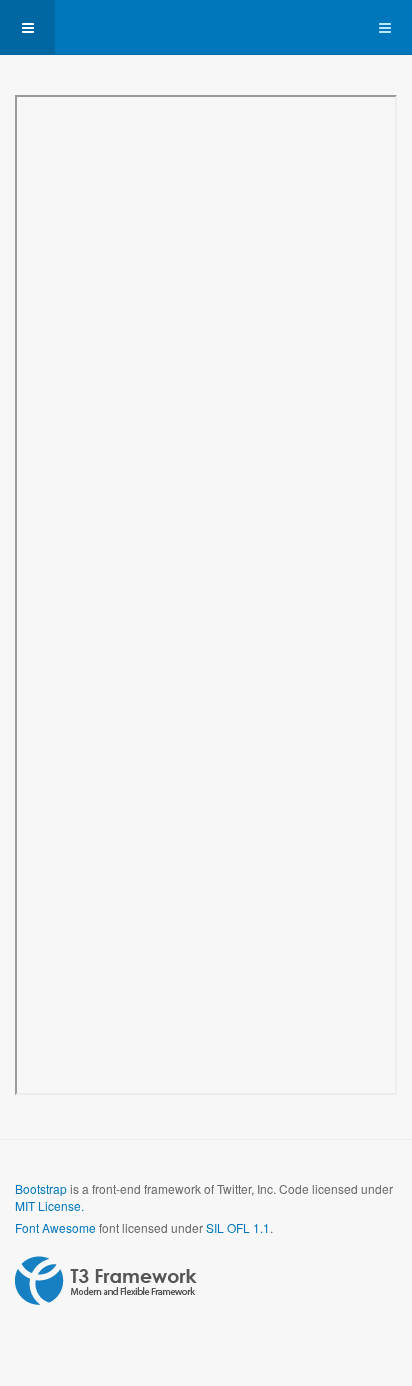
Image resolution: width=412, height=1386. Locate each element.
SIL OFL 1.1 (238, 1227)
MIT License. (49, 1205)
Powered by (106, 1281)
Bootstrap (41, 1188)
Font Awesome (55, 1227)
